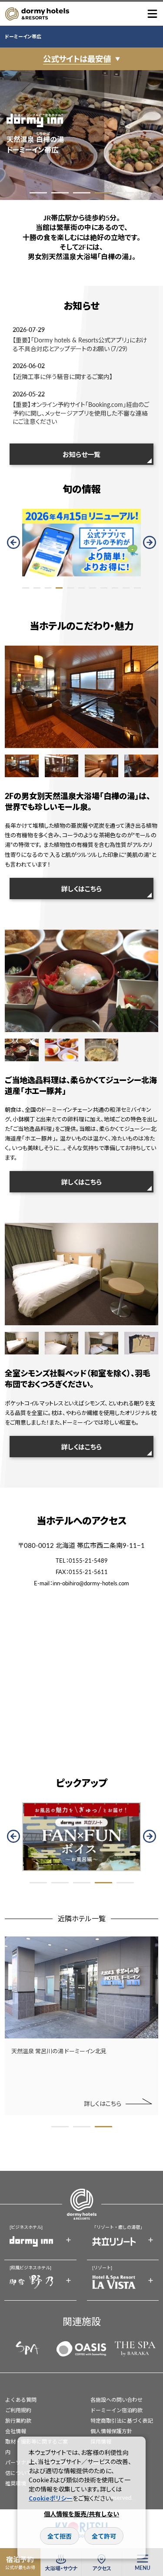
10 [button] (126, 588)
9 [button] (115, 588)
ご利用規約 (18, 2410)
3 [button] (82, 193)
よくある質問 (21, 2400)
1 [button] (38, 193)
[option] (81, 135)
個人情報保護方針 (111, 2431)
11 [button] (137, 588)
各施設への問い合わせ (116, 2400)
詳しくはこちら (81, 889)
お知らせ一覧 (81, 454)
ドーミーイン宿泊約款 (116, 2410)
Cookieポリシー (51, 2498)
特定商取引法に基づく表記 (122, 2421)
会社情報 (16, 2431)
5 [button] (125, 193)
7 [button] (93, 588)
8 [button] (104, 588)
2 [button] (60, 193)
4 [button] (103, 193)
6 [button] (82, 588)
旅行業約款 (18, 2421)
